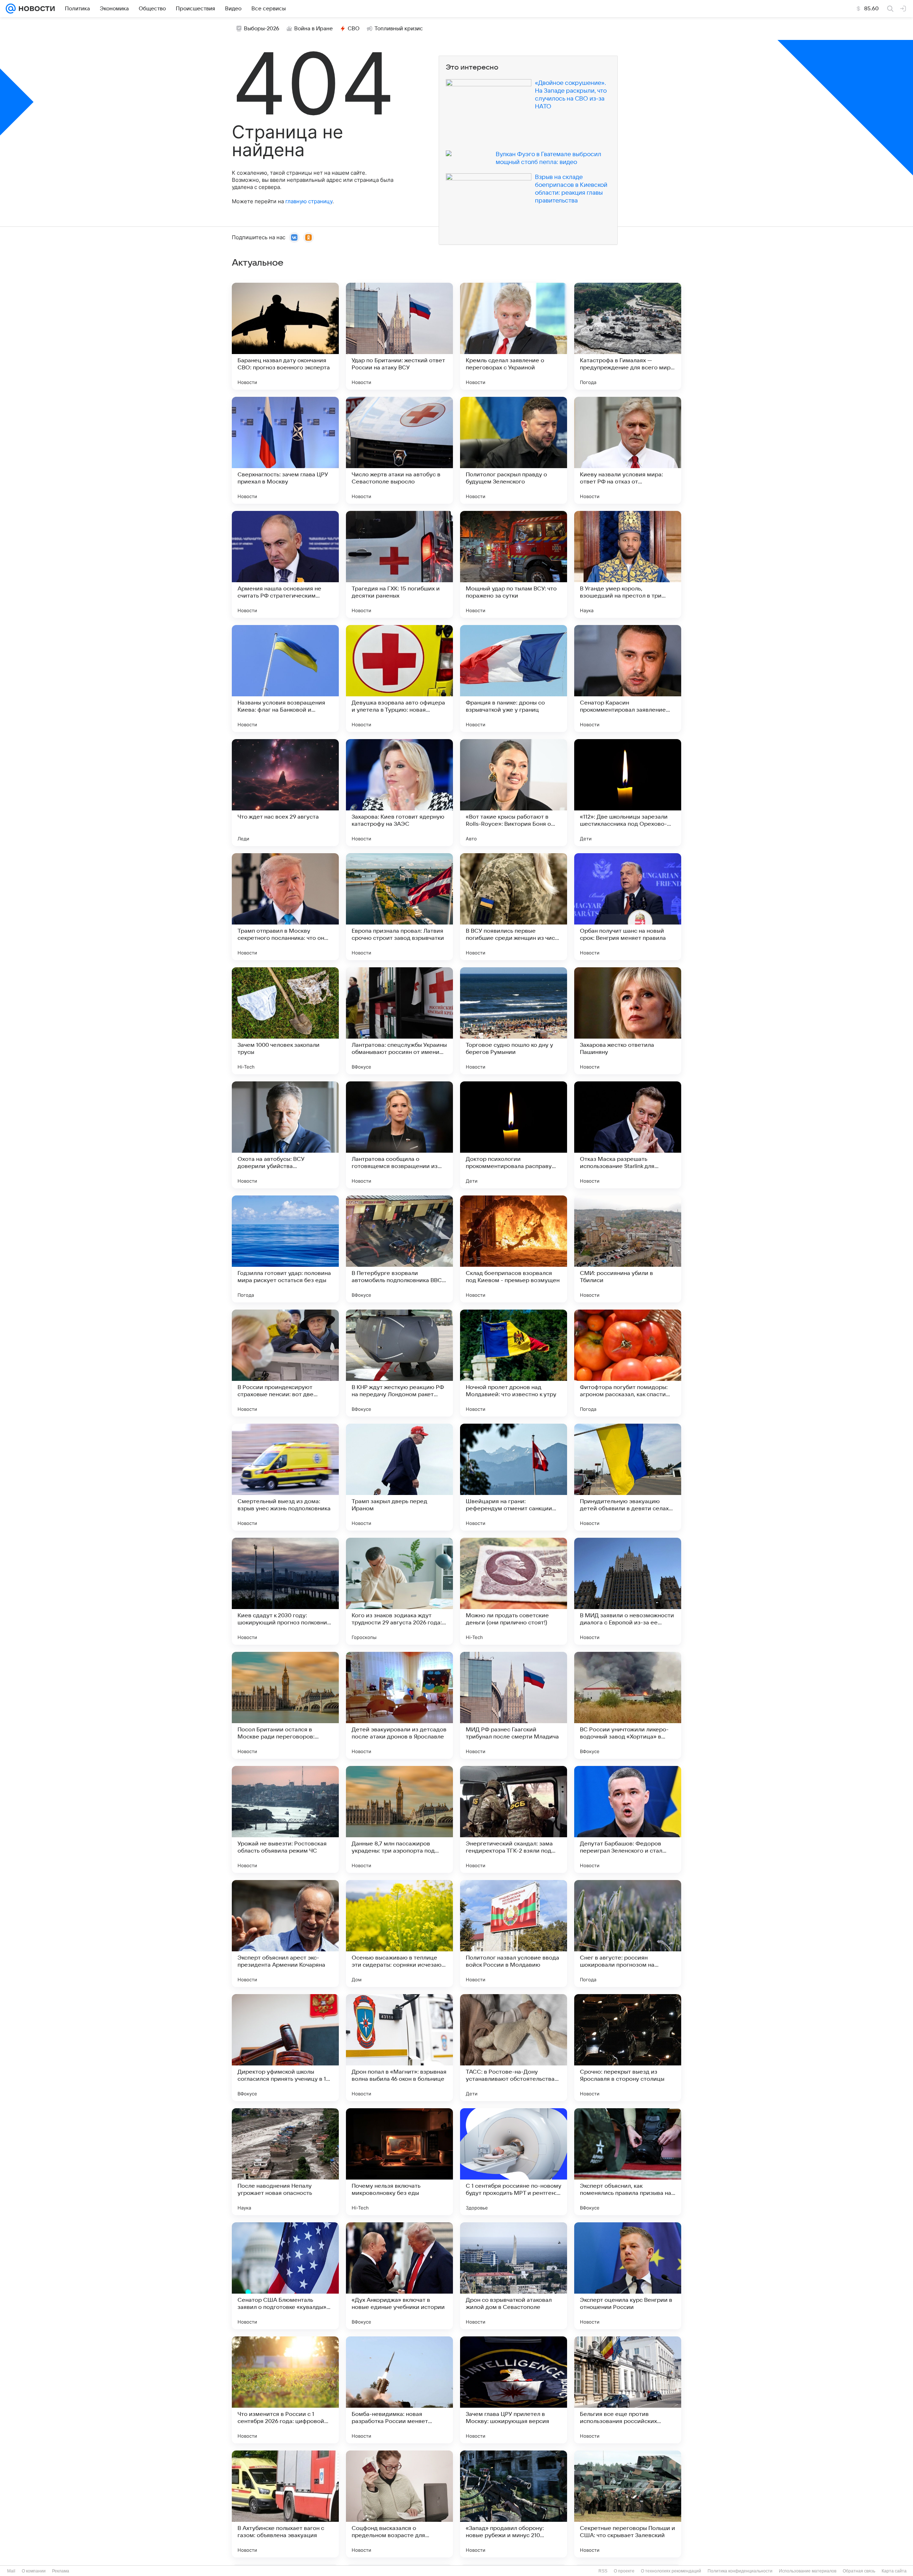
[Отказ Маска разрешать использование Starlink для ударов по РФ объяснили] (628, 1135)
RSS (603, 2571)
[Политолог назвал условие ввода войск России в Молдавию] (514, 1934)
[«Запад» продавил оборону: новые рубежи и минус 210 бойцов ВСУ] (514, 2504)
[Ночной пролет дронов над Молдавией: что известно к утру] (514, 1363)
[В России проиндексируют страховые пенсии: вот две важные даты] (285, 1363)
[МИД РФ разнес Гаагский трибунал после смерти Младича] (514, 1705)
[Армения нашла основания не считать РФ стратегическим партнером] (285, 564)
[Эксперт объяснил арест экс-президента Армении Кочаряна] (285, 1934)
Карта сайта (894, 2571)
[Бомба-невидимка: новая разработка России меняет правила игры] (399, 2390)
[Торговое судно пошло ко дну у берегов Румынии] (514, 1021)
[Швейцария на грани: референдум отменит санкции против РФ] (514, 1477)
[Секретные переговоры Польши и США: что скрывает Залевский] (628, 2504)
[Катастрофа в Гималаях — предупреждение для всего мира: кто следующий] (628, 336)
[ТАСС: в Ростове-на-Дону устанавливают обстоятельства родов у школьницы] (514, 2048)
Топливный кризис (399, 29)
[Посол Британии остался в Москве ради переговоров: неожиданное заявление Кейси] (285, 1705)
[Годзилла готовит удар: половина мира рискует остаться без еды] (285, 1249)
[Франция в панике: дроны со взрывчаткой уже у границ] (514, 678)
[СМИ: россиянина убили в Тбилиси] (628, 1249)
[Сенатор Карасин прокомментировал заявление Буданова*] (628, 678)
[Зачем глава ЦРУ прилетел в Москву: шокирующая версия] (514, 2390)
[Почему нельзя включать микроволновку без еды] (399, 2162)
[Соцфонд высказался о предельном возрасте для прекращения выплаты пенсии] (399, 2504)
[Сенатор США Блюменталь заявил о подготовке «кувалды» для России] (285, 2276)
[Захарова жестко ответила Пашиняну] (628, 1021)
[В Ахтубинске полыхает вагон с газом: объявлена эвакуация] (285, 2504)
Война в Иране (313, 29)
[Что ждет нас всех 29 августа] (285, 793)
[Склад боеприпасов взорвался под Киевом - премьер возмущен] (514, 1249)
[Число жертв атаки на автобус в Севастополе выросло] (399, 450)
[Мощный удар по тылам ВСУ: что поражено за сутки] (514, 564)
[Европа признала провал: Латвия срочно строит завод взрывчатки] (399, 907)
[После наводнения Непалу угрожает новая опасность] (285, 2162)
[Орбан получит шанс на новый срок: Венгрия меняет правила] (628, 907)
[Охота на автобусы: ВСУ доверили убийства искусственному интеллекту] (285, 1135)
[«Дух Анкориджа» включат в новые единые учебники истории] (399, 2276)
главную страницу (309, 201)
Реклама (61, 2571)
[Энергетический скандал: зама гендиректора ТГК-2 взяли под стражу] (514, 1819)
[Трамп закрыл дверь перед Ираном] (399, 1477)
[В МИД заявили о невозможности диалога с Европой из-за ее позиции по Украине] (628, 1591)
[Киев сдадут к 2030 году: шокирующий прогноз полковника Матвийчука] (285, 1591)
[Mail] (11, 9)
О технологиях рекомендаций (671, 2571)
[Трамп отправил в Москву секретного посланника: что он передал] (285, 907)
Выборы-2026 (262, 29)
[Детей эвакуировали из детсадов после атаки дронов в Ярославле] (399, 1705)
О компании (34, 2571)
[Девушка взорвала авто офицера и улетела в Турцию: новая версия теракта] (399, 678)
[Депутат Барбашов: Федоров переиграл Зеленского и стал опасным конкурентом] (628, 1819)
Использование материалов (808, 2571)
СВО (354, 29)
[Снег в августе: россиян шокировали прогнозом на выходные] (628, 1934)
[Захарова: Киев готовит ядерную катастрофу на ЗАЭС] (399, 793)
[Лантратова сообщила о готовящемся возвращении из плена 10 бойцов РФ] (399, 1135)
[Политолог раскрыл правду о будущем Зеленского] (514, 450)
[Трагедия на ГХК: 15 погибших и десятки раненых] (399, 564)
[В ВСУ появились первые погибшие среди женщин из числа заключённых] (514, 907)
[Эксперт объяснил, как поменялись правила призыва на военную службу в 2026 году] (628, 2162)
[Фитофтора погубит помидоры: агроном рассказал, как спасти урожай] (628, 1363)
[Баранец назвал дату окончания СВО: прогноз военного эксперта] (285, 336)
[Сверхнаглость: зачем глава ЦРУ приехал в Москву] (285, 450)
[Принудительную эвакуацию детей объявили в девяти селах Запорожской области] (628, 1477)
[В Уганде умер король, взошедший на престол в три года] (628, 564)
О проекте (624, 2571)
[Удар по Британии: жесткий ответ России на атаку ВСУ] (399, 336)
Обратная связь (859, 2571)
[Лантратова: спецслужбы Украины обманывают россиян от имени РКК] (399, 1021)
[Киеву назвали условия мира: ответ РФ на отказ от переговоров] (628, 450)
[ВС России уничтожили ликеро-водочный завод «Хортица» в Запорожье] (628, 1705)
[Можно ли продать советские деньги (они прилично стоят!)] (514, 1591)
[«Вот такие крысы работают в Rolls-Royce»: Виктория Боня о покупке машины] (514, 793)
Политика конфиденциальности (740, 2571)
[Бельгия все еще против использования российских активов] (628, 2390)
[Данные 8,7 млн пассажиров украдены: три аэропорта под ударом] (399, 1819)
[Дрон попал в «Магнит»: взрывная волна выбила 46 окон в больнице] (399, 2048)
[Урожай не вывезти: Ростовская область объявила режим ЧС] (285, 1819)
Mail (11, 2571)
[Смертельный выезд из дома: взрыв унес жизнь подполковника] (285, 1477)
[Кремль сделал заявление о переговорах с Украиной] (514, 336)
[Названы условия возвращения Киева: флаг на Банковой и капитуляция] (285, 678)
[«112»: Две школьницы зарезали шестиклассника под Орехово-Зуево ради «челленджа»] (628, 793)
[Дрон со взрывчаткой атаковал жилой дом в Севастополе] (514, 2276)
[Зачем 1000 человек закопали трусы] (285, 1021)
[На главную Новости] (35, 9)
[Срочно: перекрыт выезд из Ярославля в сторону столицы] (628, 2048)
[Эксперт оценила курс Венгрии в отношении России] (628, 2276)
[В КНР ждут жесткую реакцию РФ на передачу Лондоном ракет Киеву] (399, 1363)
